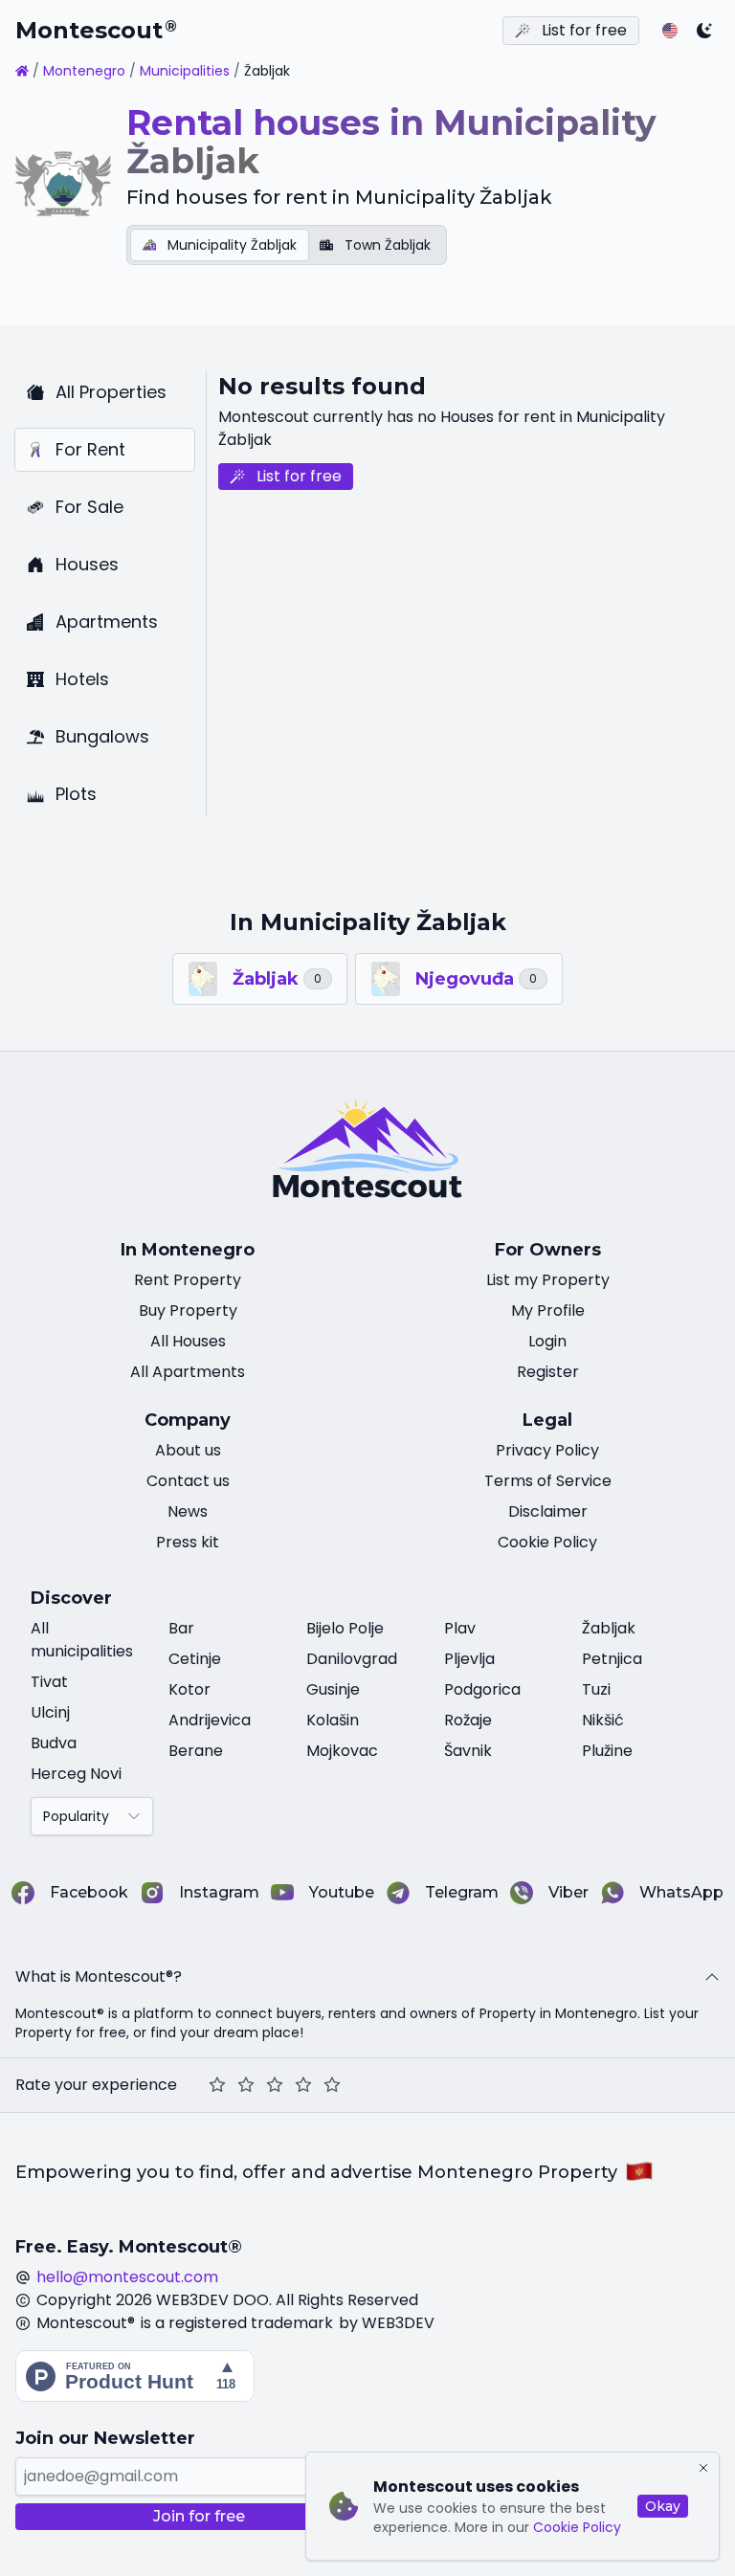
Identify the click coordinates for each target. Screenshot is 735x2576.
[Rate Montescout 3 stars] (275, 2085)
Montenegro (84, 71)
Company (188, 1420)
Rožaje (468, 1720)
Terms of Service (548, 1481)
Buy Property (188, 1310)
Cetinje (195, 1659)
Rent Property (188, 1280)
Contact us (188, 1481)
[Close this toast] (703, 2468)
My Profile (548, 1310)
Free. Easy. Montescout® (129, 2247)
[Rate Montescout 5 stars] (332, 2085)
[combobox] (92, 1816)
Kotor (189, 1689)
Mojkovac (342, 1751)
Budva (54, 1743)
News (188, 1511)
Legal (547, 1420)
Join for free (199, 2516)
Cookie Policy (577, 2527)
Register (548, 1372)
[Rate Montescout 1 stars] (217, 2085)
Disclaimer (548, 1511)
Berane (196, 1751)
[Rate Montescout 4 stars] (303, 2085)
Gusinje (333, 1689)
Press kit (188, 1542)
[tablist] (287, 245)
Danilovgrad (352, 1659)
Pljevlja (469, 1659)
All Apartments (188, 1372)
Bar (181, 1628)
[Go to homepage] (22, 71)
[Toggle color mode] (704, 31)
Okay (663, 2506)
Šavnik (468, 1751)
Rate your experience (96, 2085)
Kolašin (333, 1720)
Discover (71, 1598)
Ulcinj (50, 1712)
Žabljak (609, 1628)
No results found (322, 386)
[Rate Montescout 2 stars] (246, 2085)
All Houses (188, 1341)
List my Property (548, 1280)
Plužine (607, 1751)
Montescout (96, 30)
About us (188, 1450)
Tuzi (596, 1689)
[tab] (220, 245)
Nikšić (603, 1720)
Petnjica (612, 1659)
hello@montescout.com (127, 2277)
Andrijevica (210, 1720)
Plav (460, 1628)
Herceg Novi (76, 1774)
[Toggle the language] (670, 31)
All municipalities (82, 1640)
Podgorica (482, 1689)
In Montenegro (188, 1250)
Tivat (49, 1682)
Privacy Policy (547, 1450)
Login (547, 1341)
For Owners (548, 1250)
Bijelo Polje (345, 1628)
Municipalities (185, 71)
